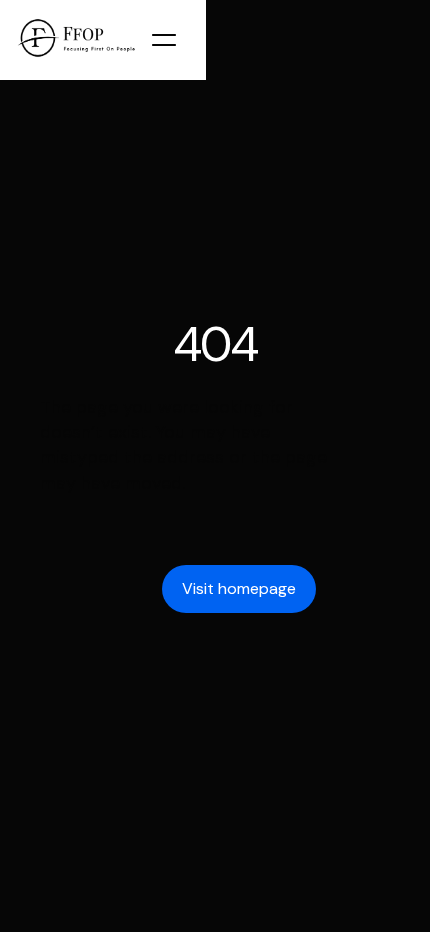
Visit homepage (239, 588)
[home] (74, 40)
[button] (174, 40)
